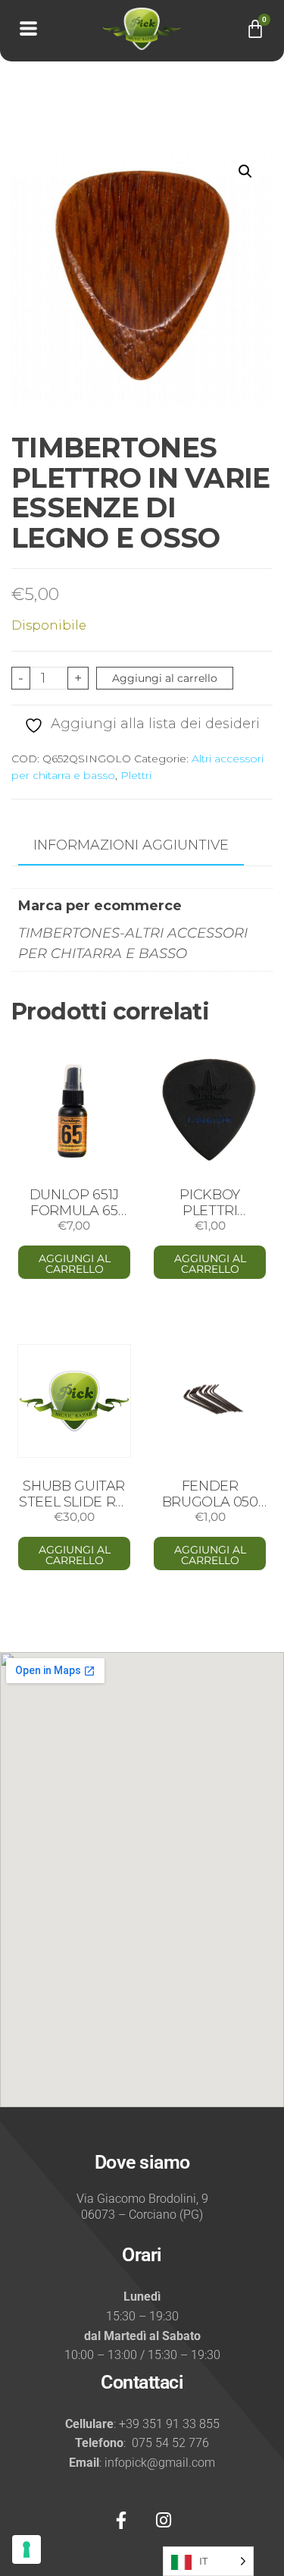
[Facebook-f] (121, 2521)
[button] (245, 171)
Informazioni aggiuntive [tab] (131, 845)
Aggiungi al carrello (165, 678)
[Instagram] (164, 2521)
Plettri (136, 775)
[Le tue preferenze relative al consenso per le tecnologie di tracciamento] (27, 2549)
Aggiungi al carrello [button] (75, 1264)
